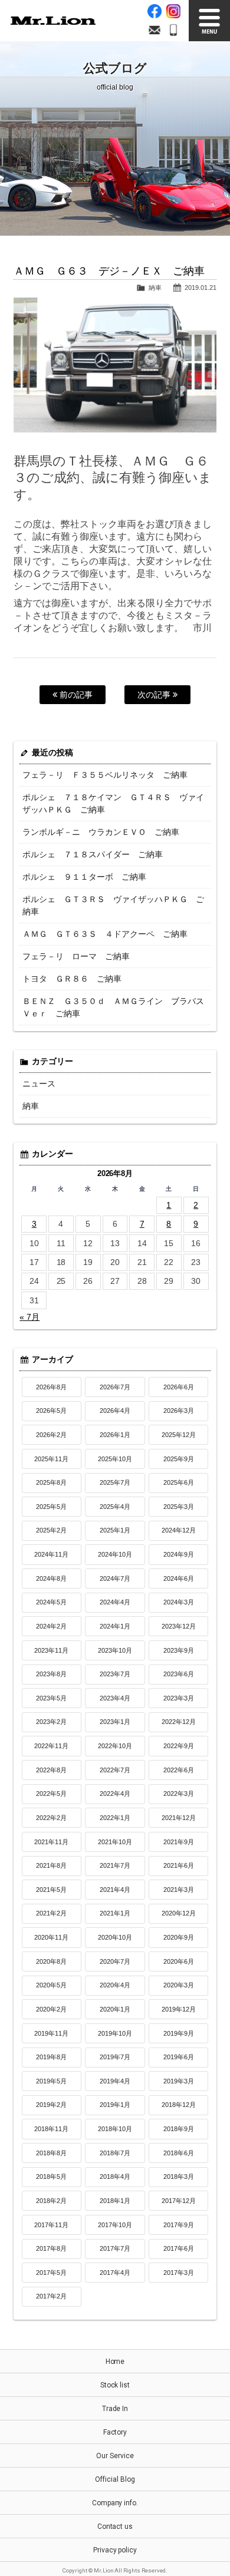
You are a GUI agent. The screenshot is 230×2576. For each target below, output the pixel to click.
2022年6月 (179, 1770)
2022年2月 (51, 1818)
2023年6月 (179, 1674)
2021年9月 (179, 1842)
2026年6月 (179, 1387)
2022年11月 (51, 1746)
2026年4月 (115, 1411)
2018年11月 (51, 2129)
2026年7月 (115, 1387)
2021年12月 (179, 1818)
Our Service (115, 2456)
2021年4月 (115, 1890)
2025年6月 (179, 1482)
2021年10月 (115, 1842)
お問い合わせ (155, 30)
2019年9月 (179, 2033)
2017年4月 (115, 2273)
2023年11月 (51, 1650)
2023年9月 (179, 1650)
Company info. (115, 2503)
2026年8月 (51, 1387)
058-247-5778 (173, 30)
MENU (209, 21)
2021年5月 (51, 1890)
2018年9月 (179, 2129)
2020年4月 (115, 1985)
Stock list (115, 2385)
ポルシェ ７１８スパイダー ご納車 (93, 854)
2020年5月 (51, 1985)
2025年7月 (115, 1482)
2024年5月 (51, 1602)
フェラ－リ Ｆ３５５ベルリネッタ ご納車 (105, 775)
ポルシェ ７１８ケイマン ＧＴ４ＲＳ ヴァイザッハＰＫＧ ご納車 (113, 803)
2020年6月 (179, 1961)
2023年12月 (179, 1626)
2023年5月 (51, 1698)
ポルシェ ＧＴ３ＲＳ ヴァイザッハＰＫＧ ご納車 (113, 905)
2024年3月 (179, 1602)
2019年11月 (51, 2033)
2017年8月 (51, 2248)
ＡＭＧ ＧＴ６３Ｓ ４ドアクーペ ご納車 (105, 934)
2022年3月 (179, 1794)
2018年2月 (51, 2201)
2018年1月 (115, 2201)
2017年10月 (115, 2225)
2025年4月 (115, 1507)
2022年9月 (179, 1746)
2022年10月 (115, 1746)
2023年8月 (51, 1674)
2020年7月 (115, 1961)
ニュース (39, 1084)
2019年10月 (115, 2033)
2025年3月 (179, 1507)
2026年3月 (179, 1411)
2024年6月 (179, 1578)
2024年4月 (115, 1602)
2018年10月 (115, 2129)
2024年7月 (115, 1578)
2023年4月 (115, 1698)
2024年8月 (51, 1578)
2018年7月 (115, 2153)
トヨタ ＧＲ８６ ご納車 (72, 979)
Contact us (115, 2527)
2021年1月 (115, 1913)
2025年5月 (51, 1507)
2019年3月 (179, 2081)
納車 (155, 288)
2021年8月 (51, 1865)
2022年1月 (115, 1818)
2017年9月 (179, 2225)
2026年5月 (51, 1411)
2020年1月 (115, 2009)
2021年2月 (51, 1913)
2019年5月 (51, 2081)
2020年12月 (179, 1913)
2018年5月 (51, 2177)
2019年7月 (115, 2057)
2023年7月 (115, 1674)
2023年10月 (115, 1650)
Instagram (173, 11)
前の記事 (75, 695)
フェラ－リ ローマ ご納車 (76, 956)
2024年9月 (179, 1554)
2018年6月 (179, 2153)
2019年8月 (51, 2057)
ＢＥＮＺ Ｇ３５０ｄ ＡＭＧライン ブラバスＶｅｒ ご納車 (113, 1007)
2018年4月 (115, 2177)
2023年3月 (179, 1698)
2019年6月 (179, 2057)
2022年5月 (51, 1794)
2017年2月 (51, 2296)
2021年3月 (179, 1890)
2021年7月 (115, 1865)
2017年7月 (115, 2248)
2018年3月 (179, 2177)
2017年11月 (51, 2225)
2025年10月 (115, 1459)
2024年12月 (179, 1530)
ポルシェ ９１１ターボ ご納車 (84, 877)
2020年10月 (115, 1937)
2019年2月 (51, 2105)
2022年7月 (115, 1770)
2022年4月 (115, 1794)
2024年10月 (115, 1554)
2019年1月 (115, 2105)
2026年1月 (115, 1435)
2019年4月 (115, 2081)
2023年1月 (115, 1722)
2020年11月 (51, 1937)
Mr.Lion (53, 21)
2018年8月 (51, 2153)
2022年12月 (179, 1722)
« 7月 (29, 1317)
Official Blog (115, 2479)
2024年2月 (51, 1626)
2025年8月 (51, 1482)
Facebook (155, 11)
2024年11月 (51, 1554)
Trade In (115, 2409)
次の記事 (155, 695)
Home (115, 2362)
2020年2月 (51, 2009)
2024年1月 (115, 1626)
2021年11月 (51, 1842)
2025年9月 (179, 1459)
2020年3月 (179, 1985)
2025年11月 (51, 1459)
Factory (115, 2432)
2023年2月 (51, 1722)
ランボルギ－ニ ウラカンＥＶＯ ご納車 (101, 832)
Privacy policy (115, 2550)
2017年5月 (51, 2273)
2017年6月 (179, 2248)
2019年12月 (179, 2009)
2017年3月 (179, 2273)
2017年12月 (179, 2201)
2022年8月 (51, 1770)
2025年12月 (179, 1435)
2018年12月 (179, 2105)
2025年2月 (51, 1530)
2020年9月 (179, 1937)
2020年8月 (51, 1961)
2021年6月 (179, 1865)
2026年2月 (51, 1435)
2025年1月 (115, 1530)
